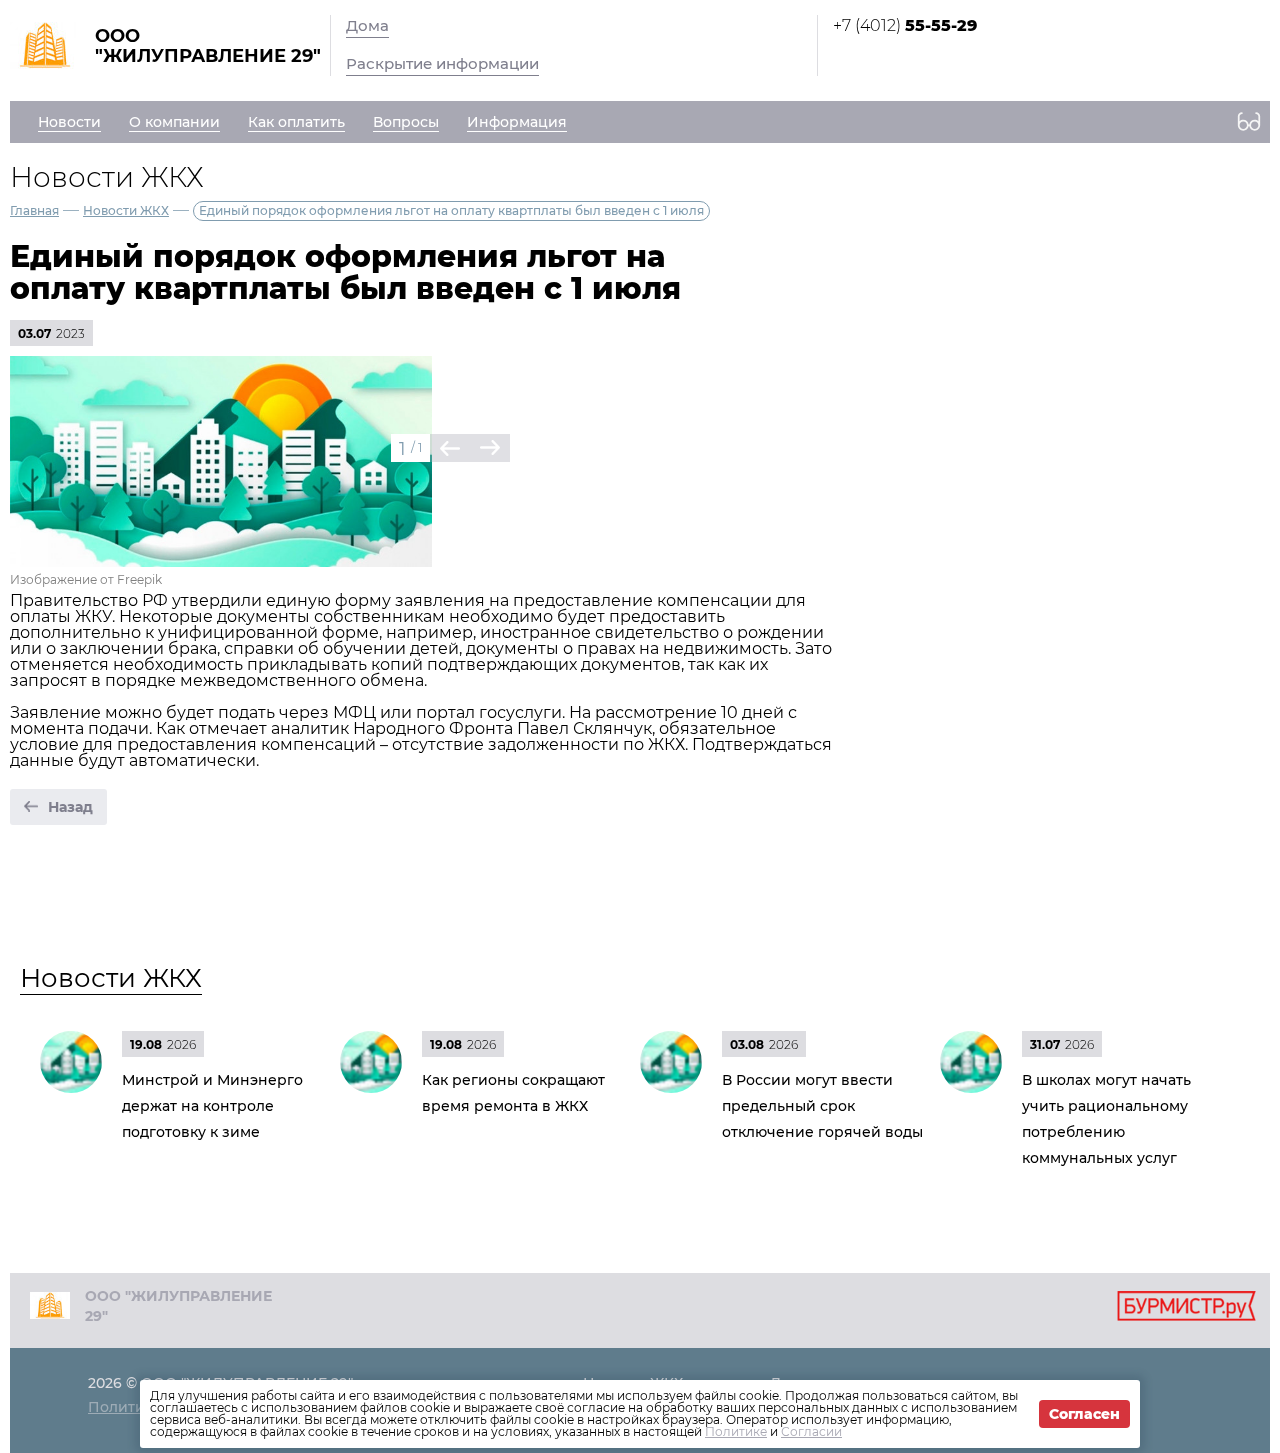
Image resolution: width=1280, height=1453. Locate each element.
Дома (367, 25)
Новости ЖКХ (126, 210)
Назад (70, 807)
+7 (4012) (905, 25)
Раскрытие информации (442, 63)
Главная (34, 210)
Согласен (1084, 1414)
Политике (736, 1431)
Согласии (811, 1431)
